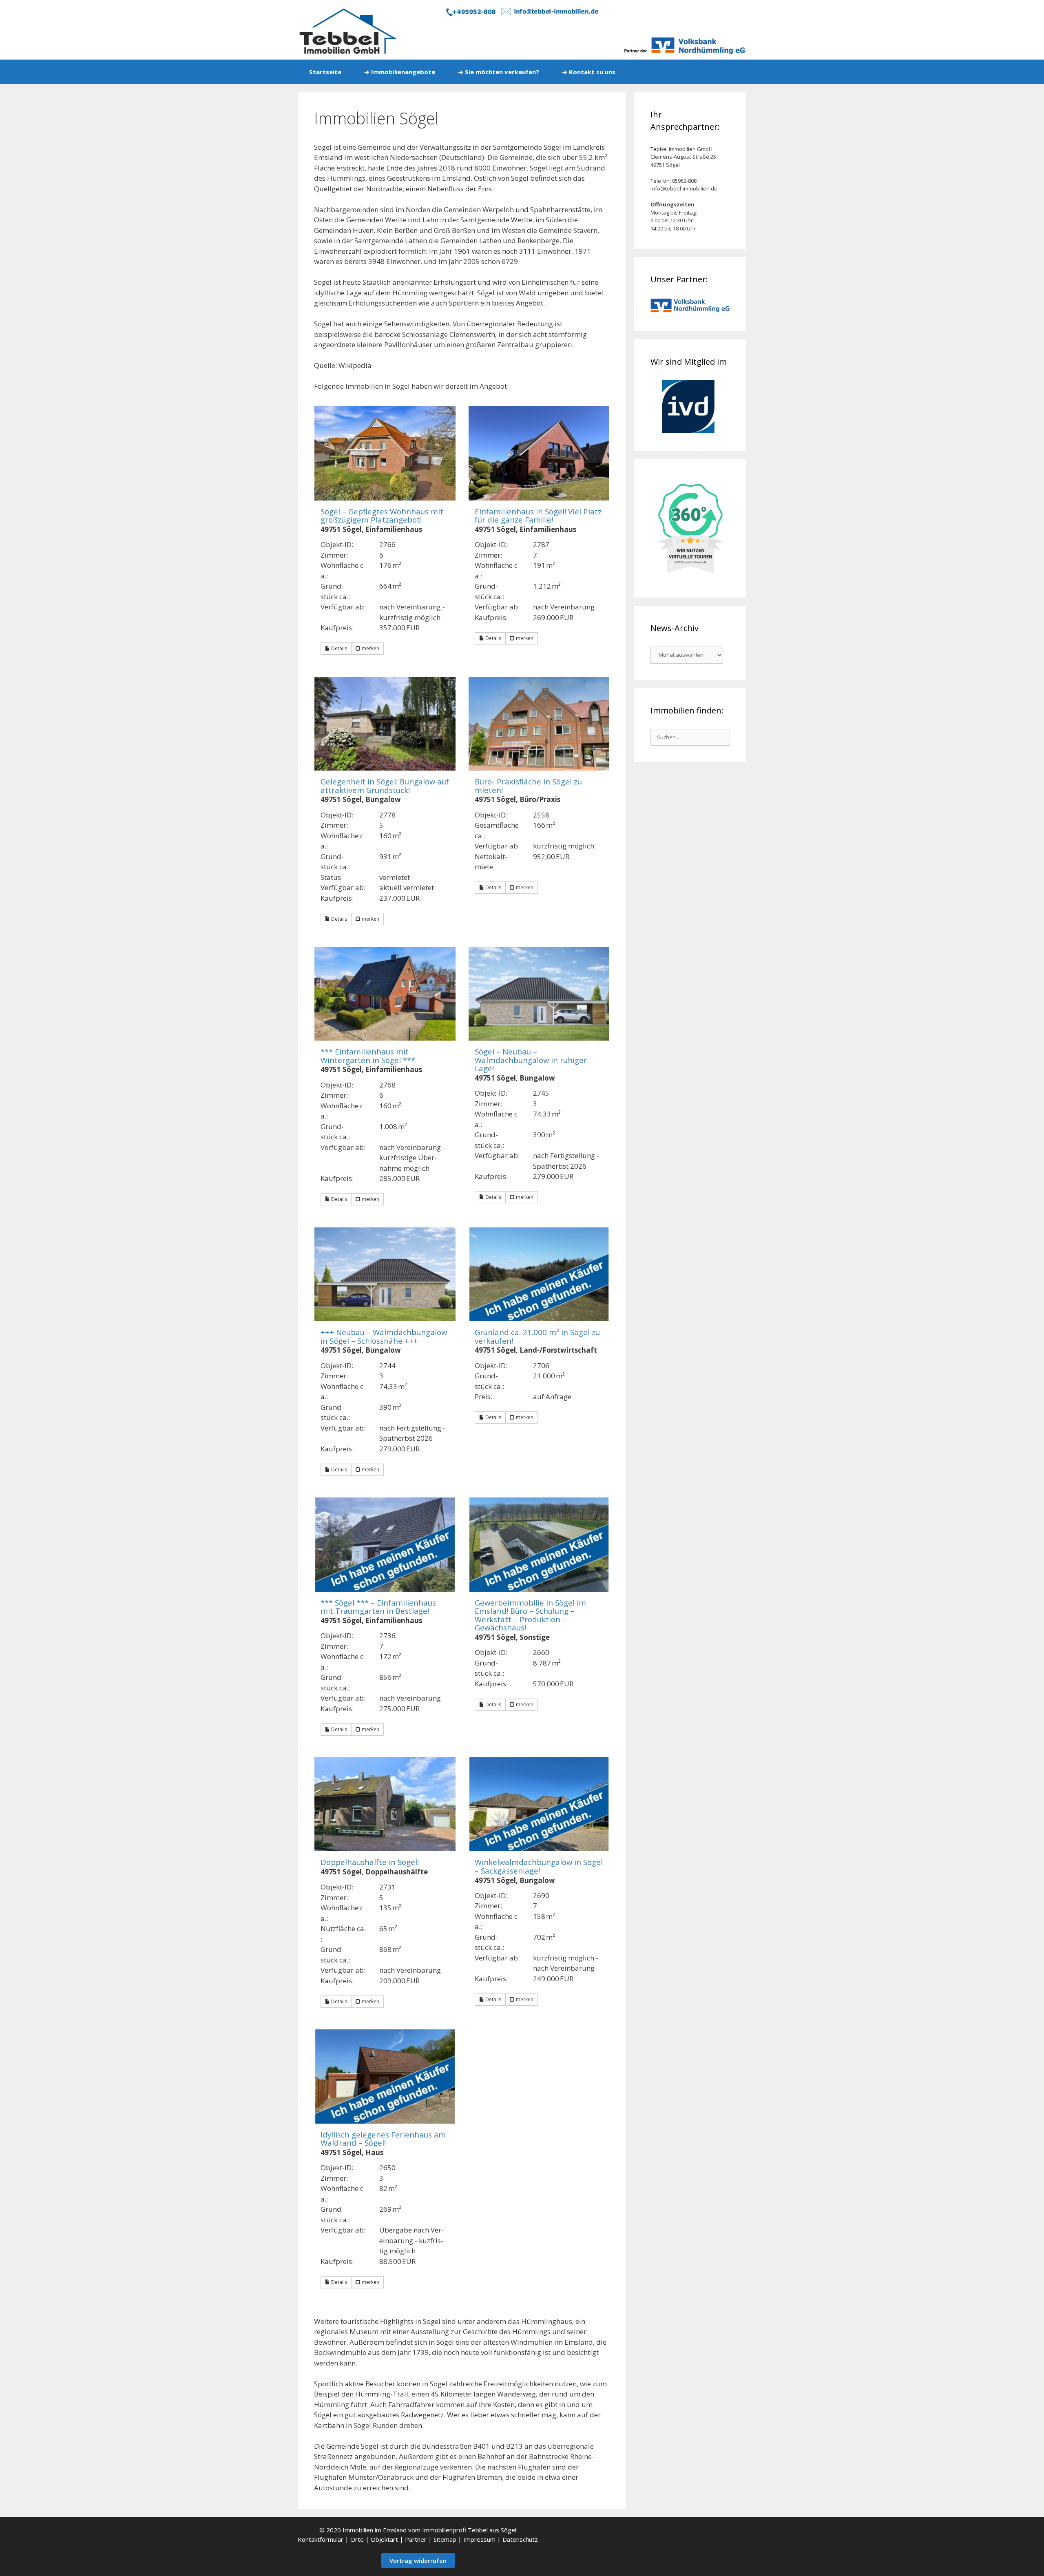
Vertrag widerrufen (418, 2560)
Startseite (325, 72)
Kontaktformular (321, 2539)
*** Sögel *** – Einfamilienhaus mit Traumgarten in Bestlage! (378, 1607)
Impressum (479, 2539)
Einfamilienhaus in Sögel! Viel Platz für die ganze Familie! (538, 516)
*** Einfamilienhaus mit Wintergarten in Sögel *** (368, 1056)
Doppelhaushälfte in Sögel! (370, 1862)
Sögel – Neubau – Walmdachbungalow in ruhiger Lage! (531, 1060)
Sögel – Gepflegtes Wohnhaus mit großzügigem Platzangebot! (382, 516)
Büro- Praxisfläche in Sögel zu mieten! (528, 786)
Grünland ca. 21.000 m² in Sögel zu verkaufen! (537, 1336)
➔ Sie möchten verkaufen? (499, 72)
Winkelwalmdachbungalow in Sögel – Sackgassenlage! (539, 1866)
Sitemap (445, 2539)
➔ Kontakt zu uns (589, 72)
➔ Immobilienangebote (400, 72)
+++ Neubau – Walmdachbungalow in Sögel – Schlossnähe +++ (384, 1336)
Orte (357, 2539)
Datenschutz (520, 2539)
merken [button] (370, 648)
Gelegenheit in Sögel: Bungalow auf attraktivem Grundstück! (385, 786)
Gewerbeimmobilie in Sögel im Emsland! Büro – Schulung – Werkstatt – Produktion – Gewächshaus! (530, 1615)
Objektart (384, 2539)
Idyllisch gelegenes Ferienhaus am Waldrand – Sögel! (383, 2139)
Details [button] (338, 648)
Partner (416, 2539)
